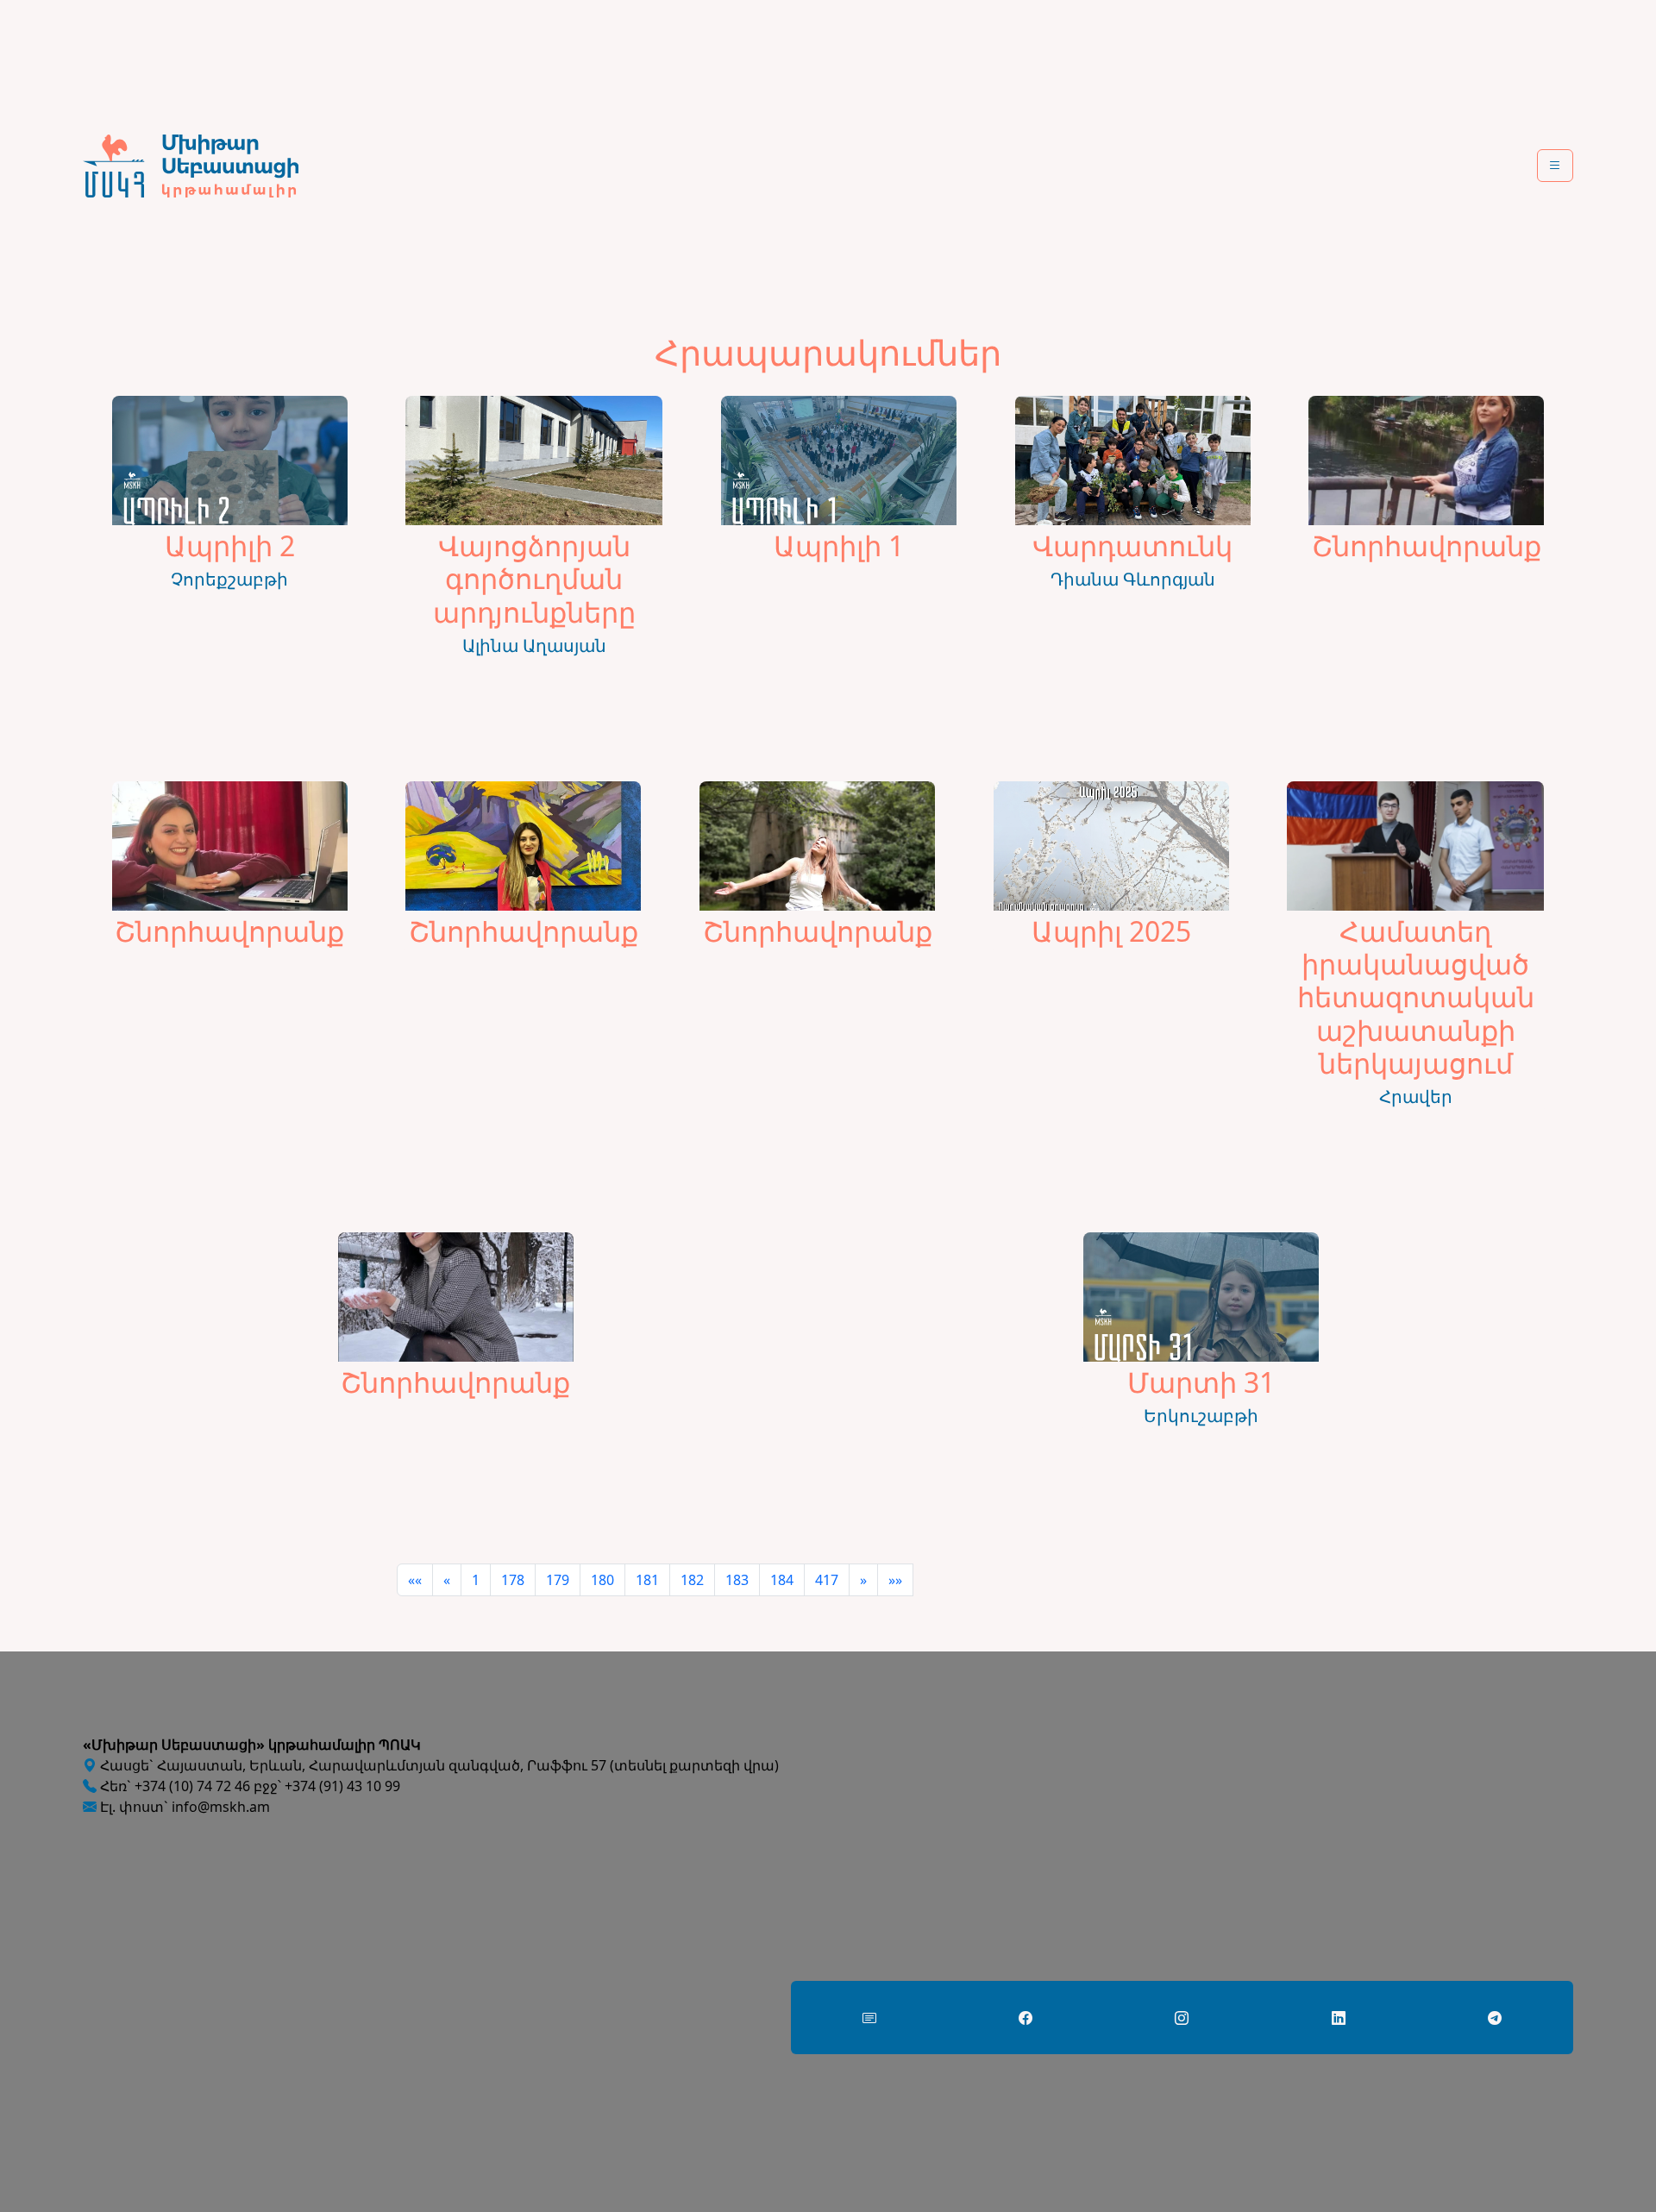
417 (827, 1580)
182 (692, 1580)
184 (782, 1580)
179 (558, 1580)
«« (415, 1580)
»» (895, 1580)
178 (513, 1580)
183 (737, 1580)
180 (602, 1580)
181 (647, 1580)
